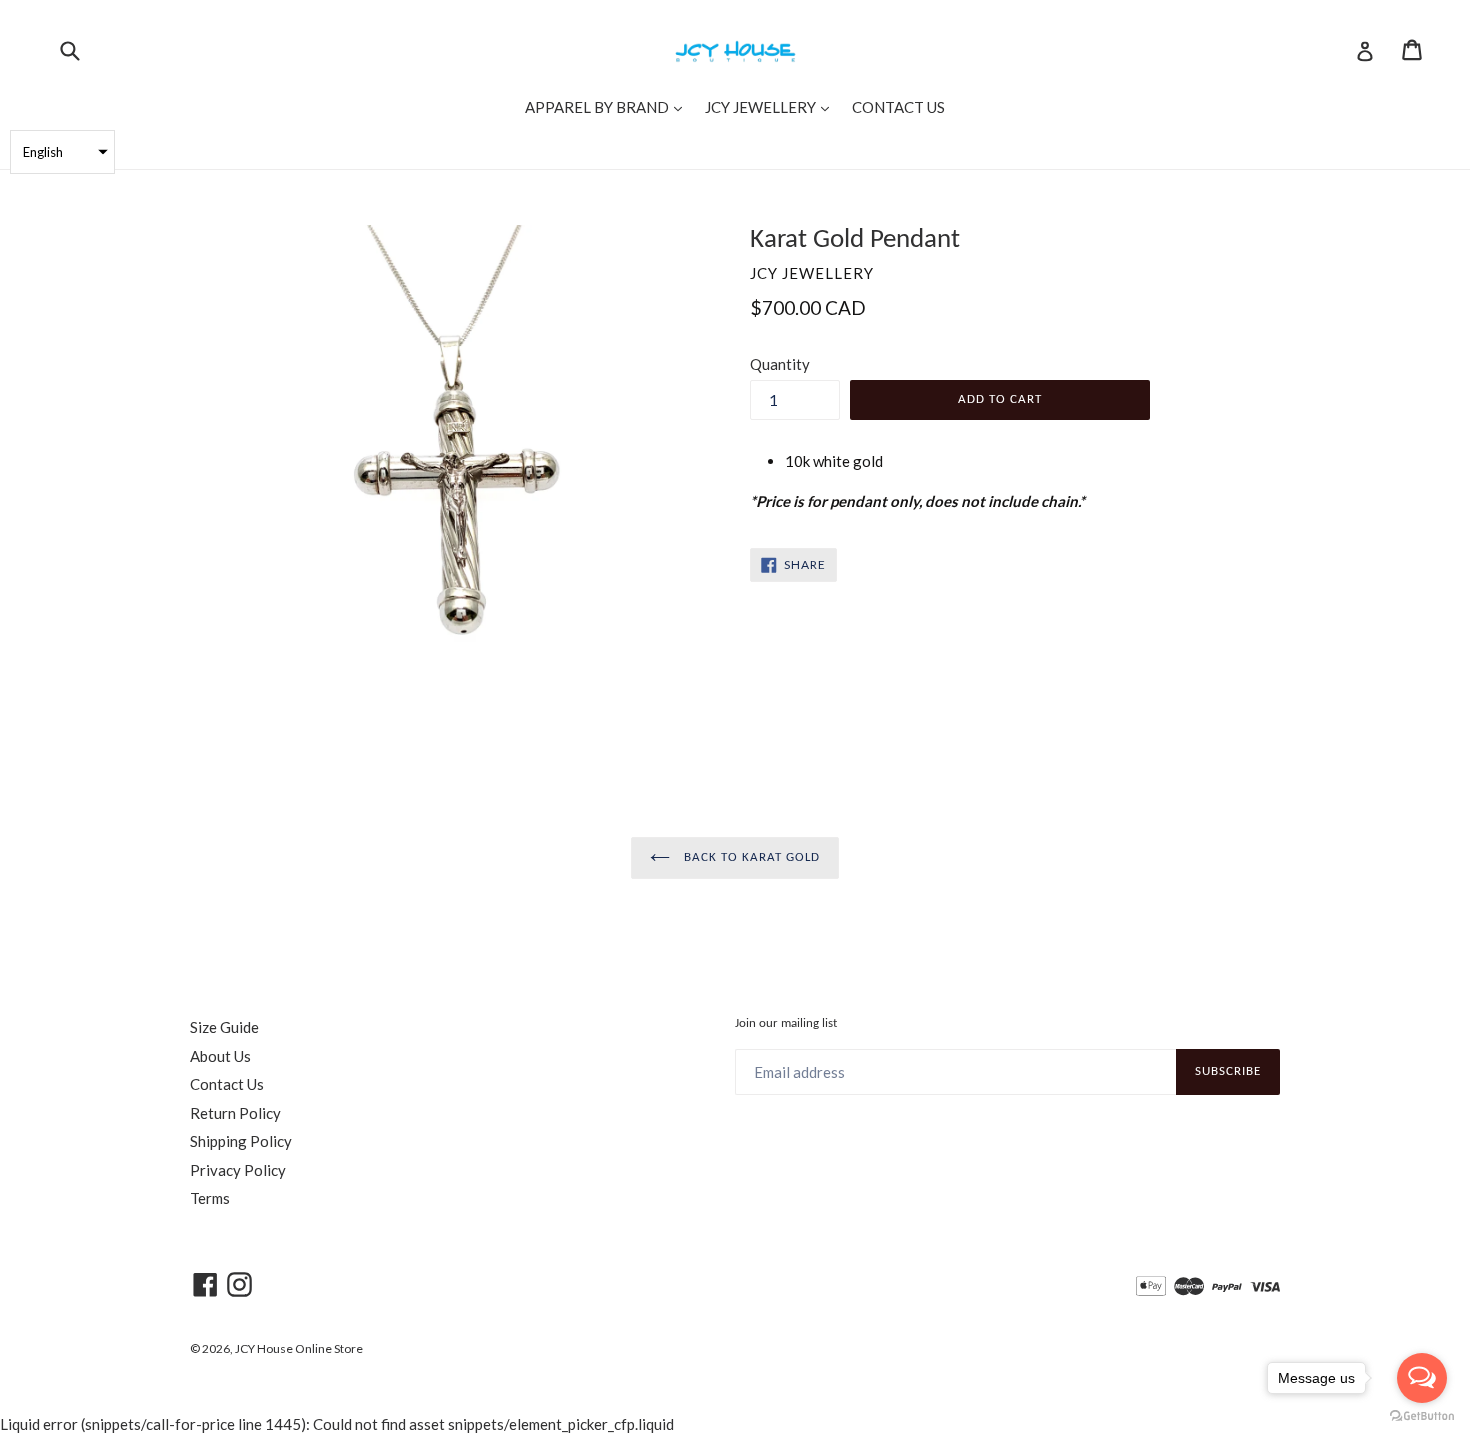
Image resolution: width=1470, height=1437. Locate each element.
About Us (220, 1056)
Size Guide (224, 1027)
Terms (210, 1198)
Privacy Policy (238, 1170)
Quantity (780, 364)
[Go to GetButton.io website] (1422, 1416)
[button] (62, 152)
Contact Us (227, 1084)
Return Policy (235, 1113)
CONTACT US (898, 107)
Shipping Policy (241, 1141)
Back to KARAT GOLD (750, 857)
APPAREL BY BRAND (608, 106)
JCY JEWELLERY (772, 106)
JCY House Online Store (299, 1348)
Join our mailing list (786, 1023)
